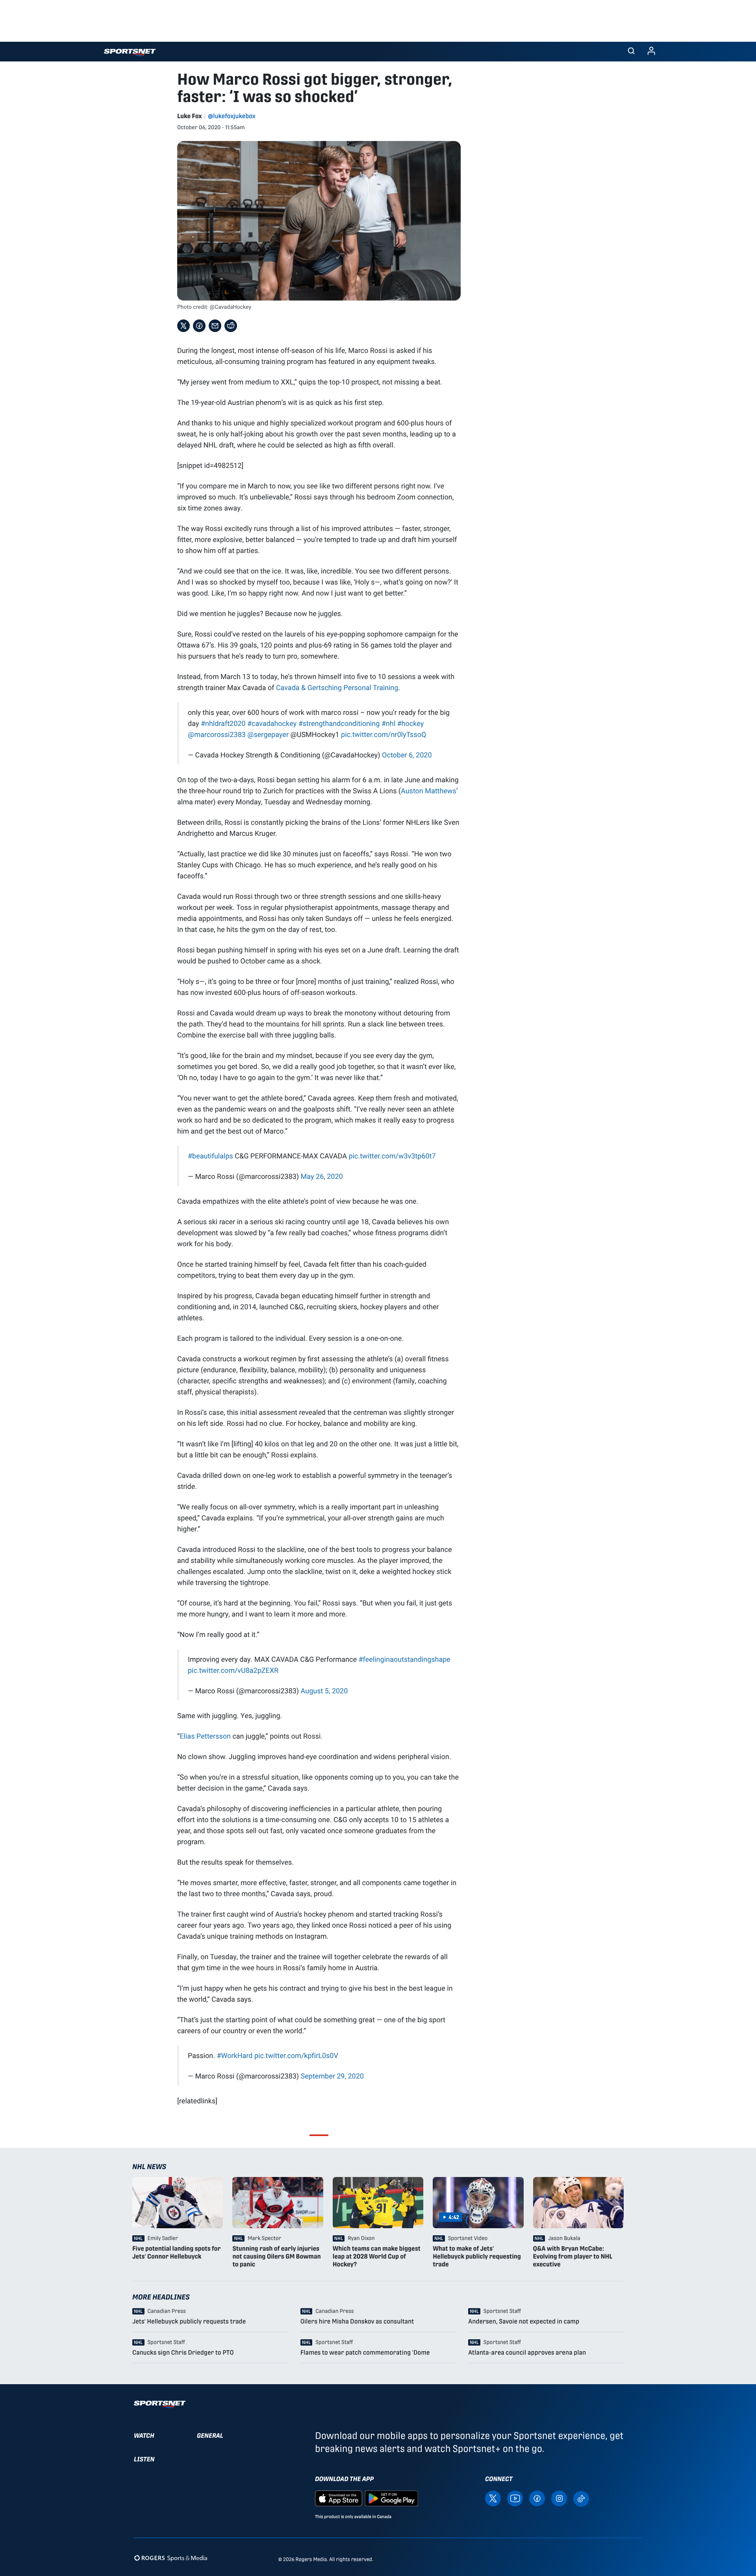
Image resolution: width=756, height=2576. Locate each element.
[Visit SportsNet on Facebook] (537, 2498)
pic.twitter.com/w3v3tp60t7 (392, 1156)
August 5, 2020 (324, 1691)
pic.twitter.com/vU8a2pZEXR (233, 1670)
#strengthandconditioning (339, 723)
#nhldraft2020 (223, 723)
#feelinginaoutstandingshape (404, 1659)
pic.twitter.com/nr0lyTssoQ (384, 734)
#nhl (388, 723)
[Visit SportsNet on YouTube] (515, 2498)
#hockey (410, 723)
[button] (631, 52)
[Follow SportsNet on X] (493, 2498)
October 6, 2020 (407, 755)
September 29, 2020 (332, 2076)
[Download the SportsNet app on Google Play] (391, 2498)
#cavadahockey (272, 723)
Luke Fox (190, 116)
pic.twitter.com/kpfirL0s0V (296, 2055)
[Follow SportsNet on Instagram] (559, 2498)
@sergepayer (268, 734)
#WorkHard (234, 2055)
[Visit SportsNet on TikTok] (581, 2498)
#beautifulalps (210, 1156)
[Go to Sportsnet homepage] (130, 53)
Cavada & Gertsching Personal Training (337, 687)
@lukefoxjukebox (232, 116)
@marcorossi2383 (217, 734)
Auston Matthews (429, 791)
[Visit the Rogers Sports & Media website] (171, 2558)
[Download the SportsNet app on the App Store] (339, 2498)
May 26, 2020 (322, 1176)
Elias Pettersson (205, 1736)
